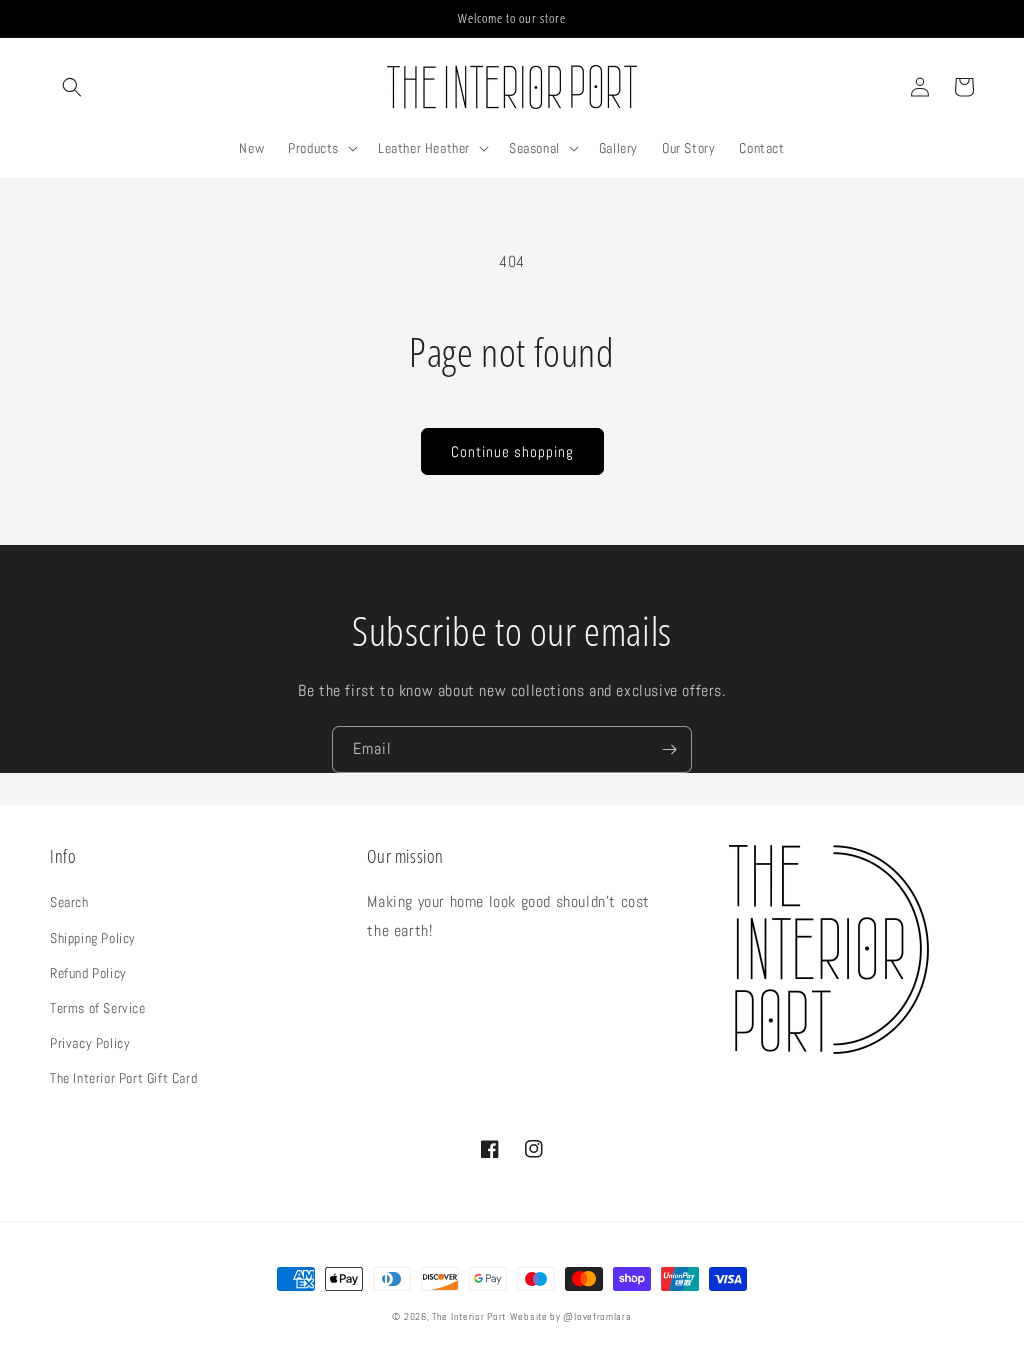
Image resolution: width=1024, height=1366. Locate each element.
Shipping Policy (93, 938)
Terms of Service (98, 1008)
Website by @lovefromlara (571, 1316)
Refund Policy (88, 973)
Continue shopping (512, 451)
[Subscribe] (669, 749)
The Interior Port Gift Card (123, 1078)
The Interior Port (469, 1316)
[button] (72, 87)
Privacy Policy (90, 1043)
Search (69, 902)
